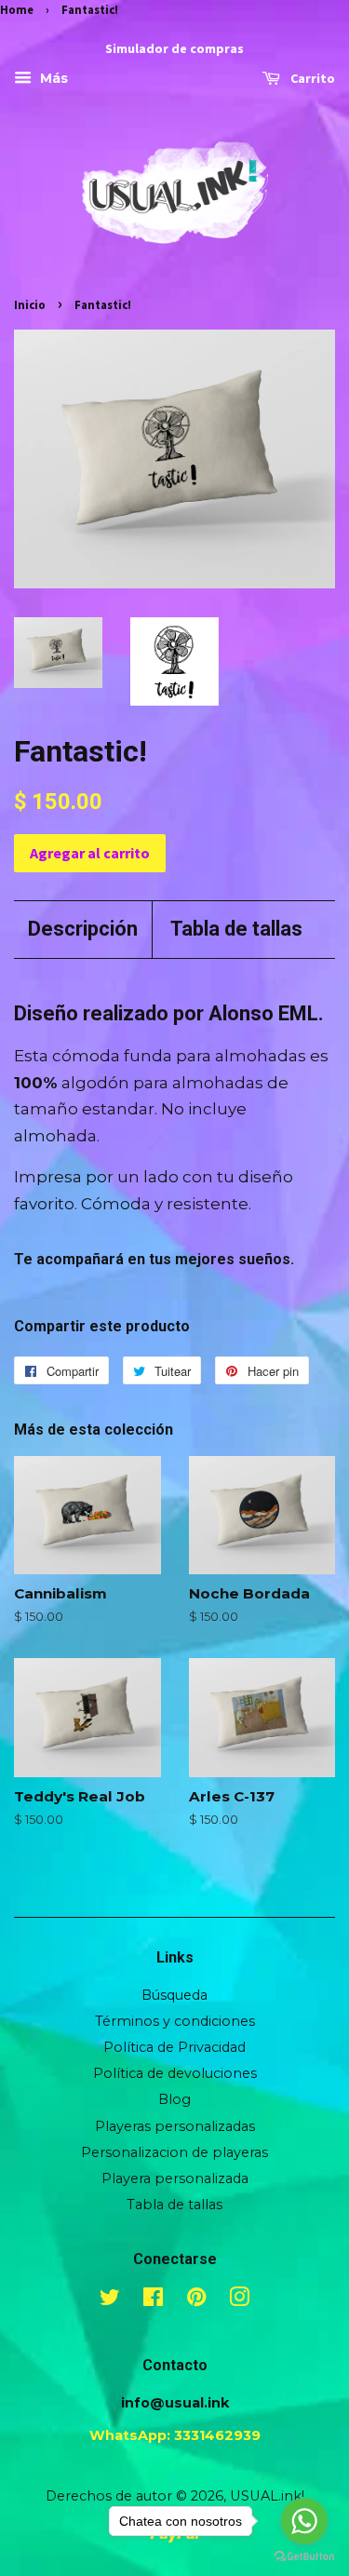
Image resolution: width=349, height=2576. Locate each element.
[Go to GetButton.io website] (304, 2557)
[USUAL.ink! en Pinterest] (196, 2300)
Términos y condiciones (175, 2021)
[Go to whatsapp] (304, 2521)
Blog (174, 2099)
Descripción (83, 929)
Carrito (311, 79)
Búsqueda (174, 1995)
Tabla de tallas (236, 929)
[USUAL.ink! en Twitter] (110, 2300)
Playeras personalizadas (175, 2126)
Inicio (30, 304)
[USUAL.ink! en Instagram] (239, 2300)
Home (17, 9)
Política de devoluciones (175, 2073)
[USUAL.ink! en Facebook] (153, 2300)
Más (52, 79)
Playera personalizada (175, 2178)
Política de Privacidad (174, 2047)
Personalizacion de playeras (174, 2152)
